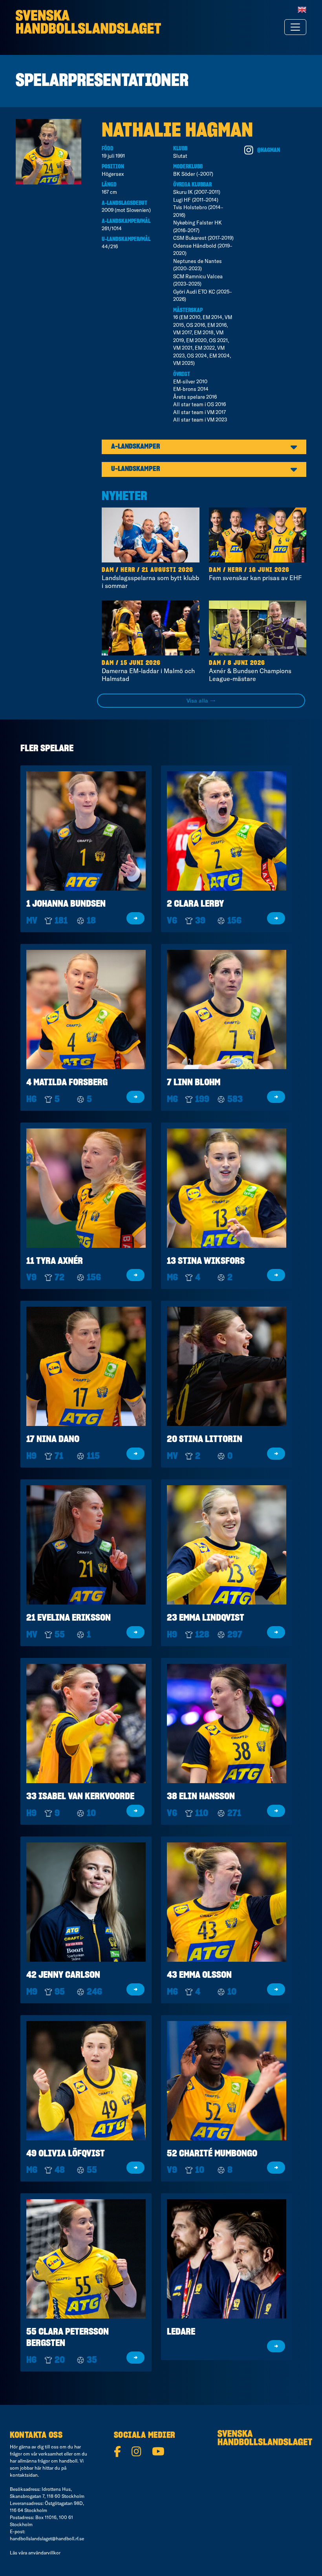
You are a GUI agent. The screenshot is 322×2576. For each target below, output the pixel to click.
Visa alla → (201, 701)
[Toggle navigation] (295, 27)
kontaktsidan (24, 2475)
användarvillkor (44, 2553)
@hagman (269, 150)
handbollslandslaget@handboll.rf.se (47, 2539)
